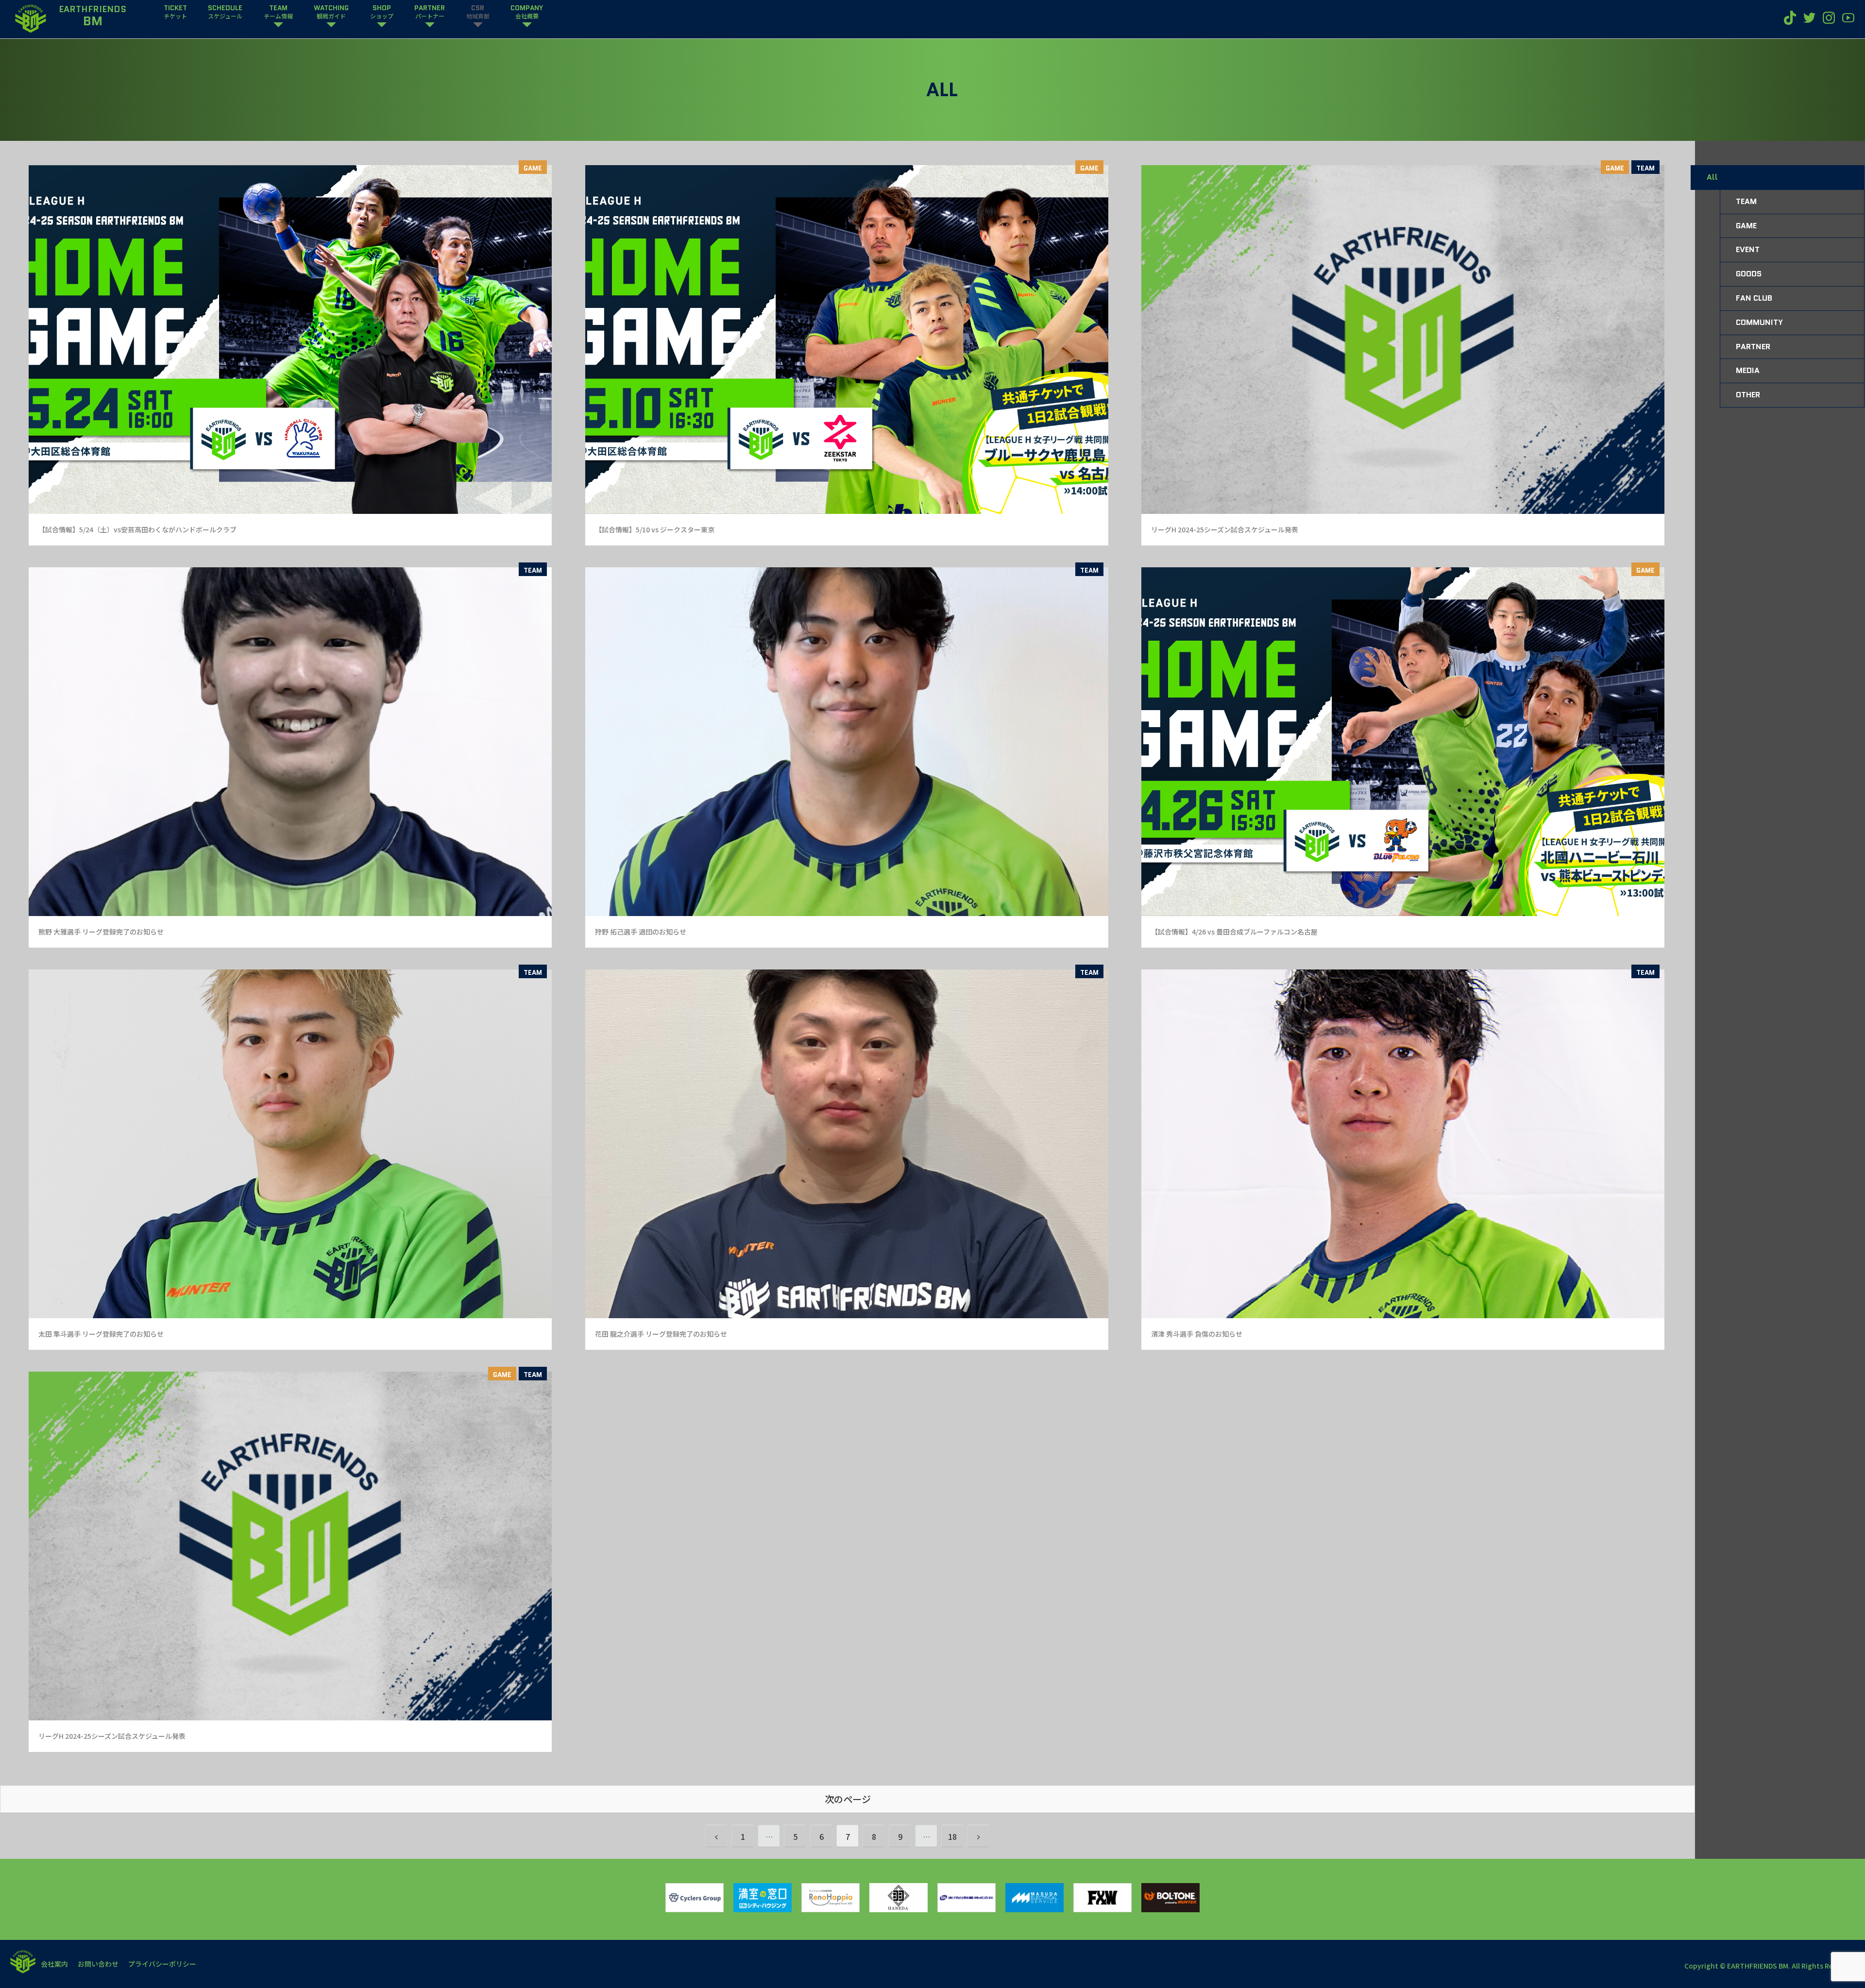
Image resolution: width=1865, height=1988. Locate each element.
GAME (533, 168)
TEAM (1645, 168)
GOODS (1749, 274)
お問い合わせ (98, 1964)
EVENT (1748, 249)
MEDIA (1748, 370)
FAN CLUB (1754, 298)
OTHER (1748, 395)
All (1712, 177)
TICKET (175, 12)
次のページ (848, 1799)
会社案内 (54, 1964)
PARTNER (1753, 347)
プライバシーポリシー (162, 1964)
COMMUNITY (1759, 322)
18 (952, 1836)
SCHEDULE (225, 12)
